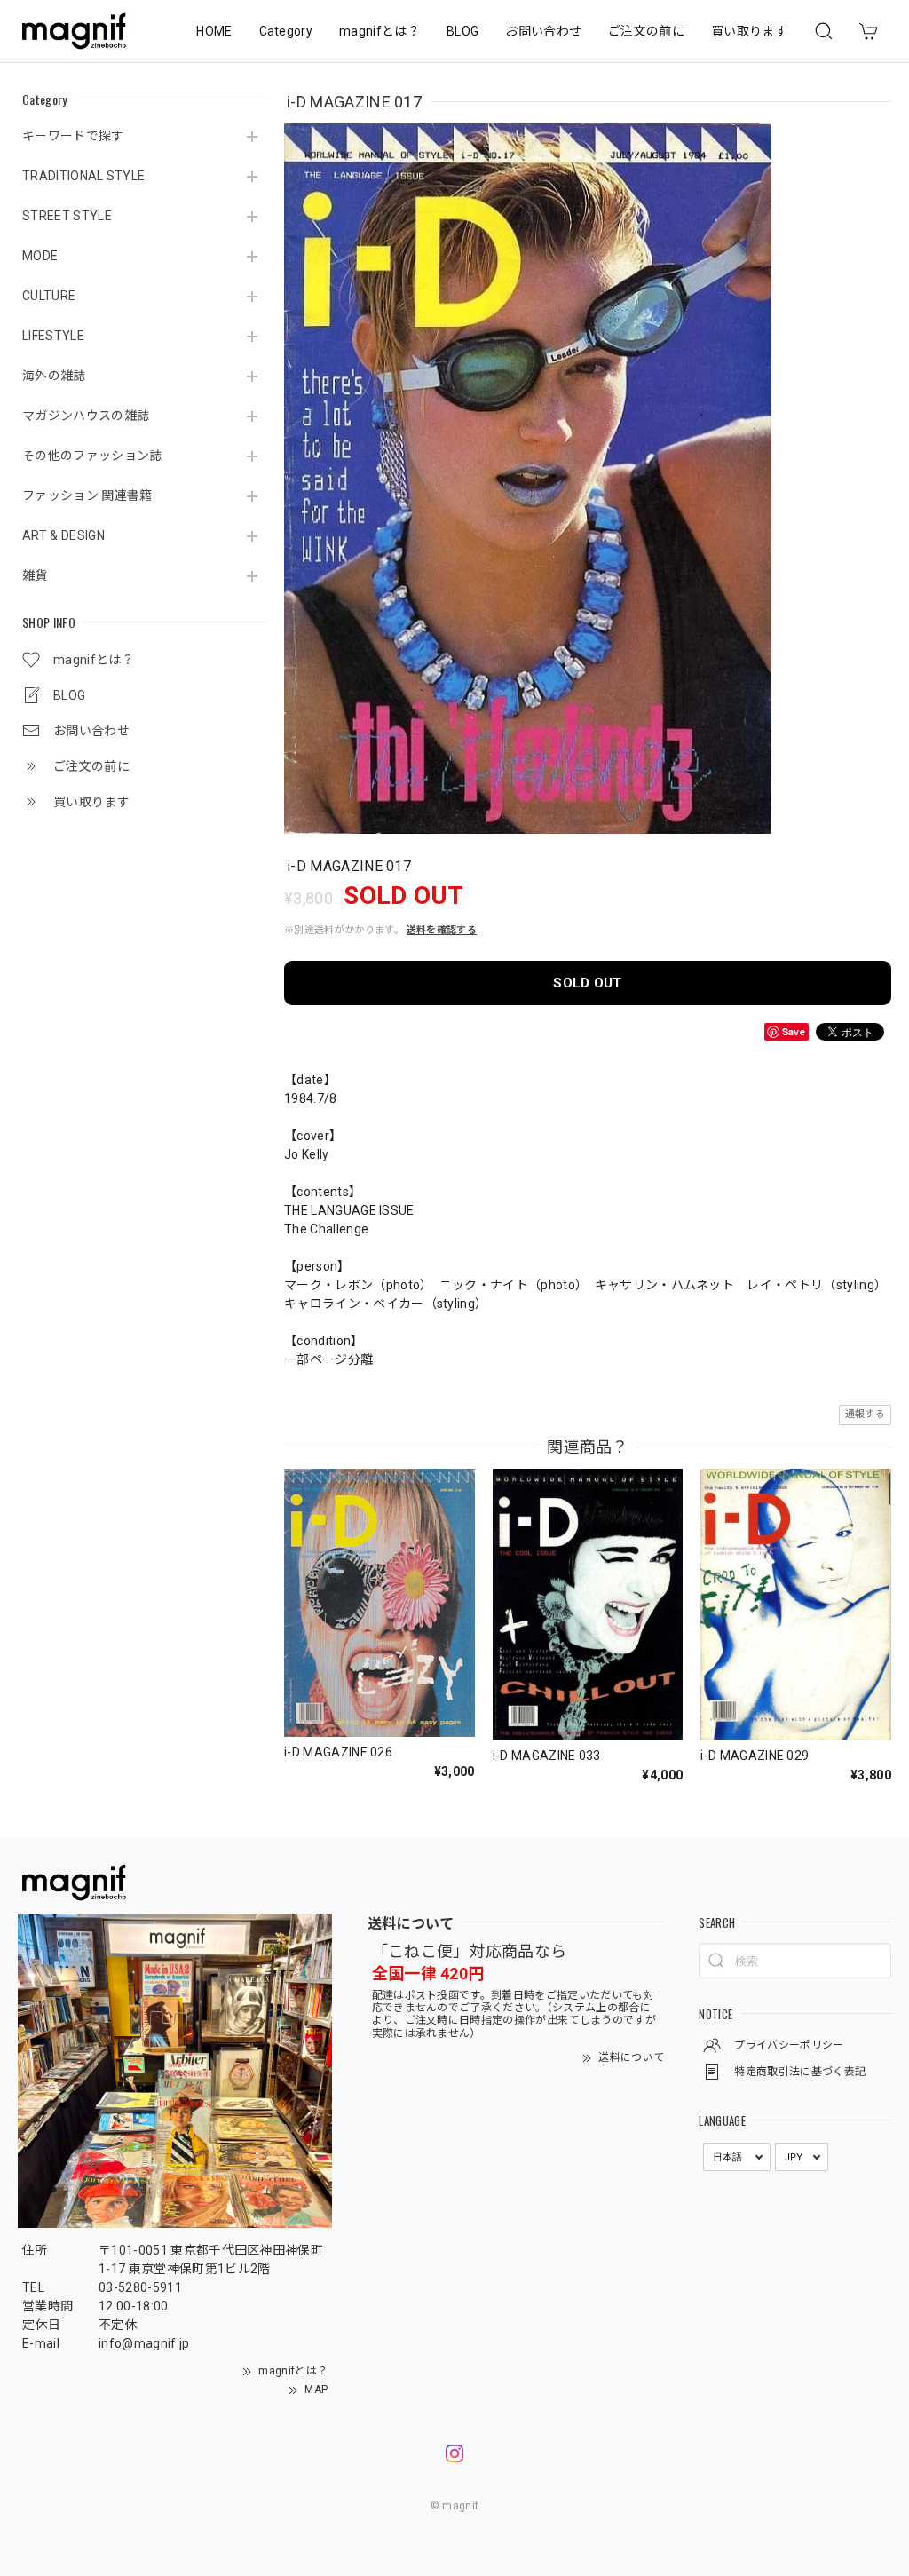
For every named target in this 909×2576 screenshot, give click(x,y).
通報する (865, 1414)
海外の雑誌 (54, 376)
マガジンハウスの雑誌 (86, 416)
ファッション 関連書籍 (87, 495)
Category (286, 31)
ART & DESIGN (63, 535)
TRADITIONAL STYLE (83, 176)
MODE (40, 256)
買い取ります (749, 31)
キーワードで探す (73, 136)
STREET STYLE (67, 216)
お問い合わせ (543, 31)
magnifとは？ (379, 31)
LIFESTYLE (53, 336)
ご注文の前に (646, 31)
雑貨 (35, 575)
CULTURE (49, 296)
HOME (214, 31)
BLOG (462, 31)
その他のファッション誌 (92, 456)
